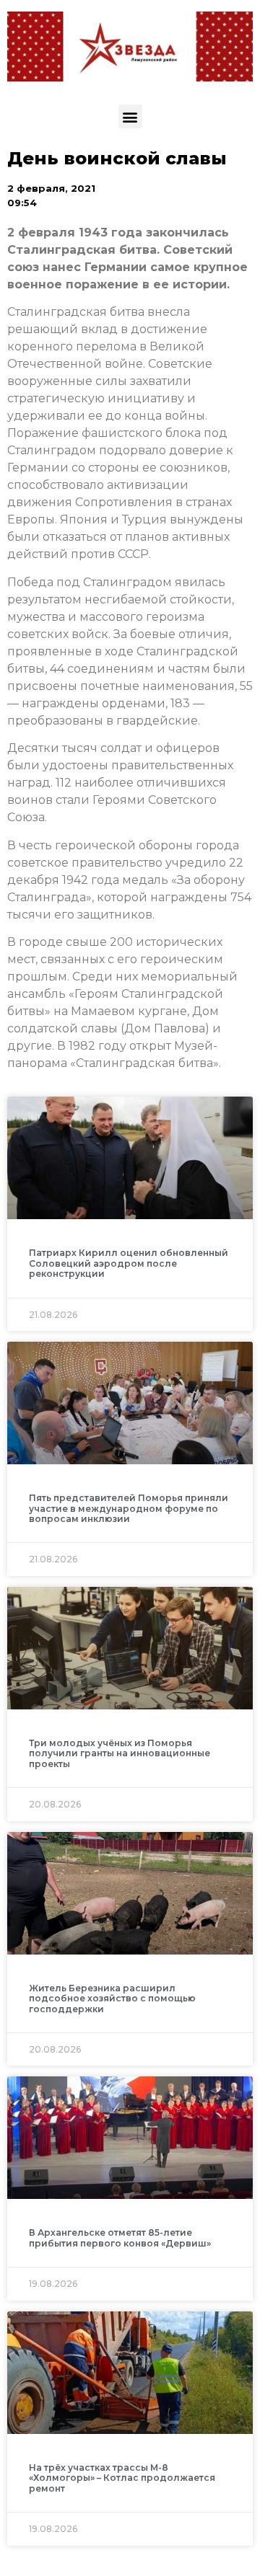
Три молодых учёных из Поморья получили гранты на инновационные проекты (120, 1753)
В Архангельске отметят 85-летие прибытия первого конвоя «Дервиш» (120, 2238)
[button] (130, 116)
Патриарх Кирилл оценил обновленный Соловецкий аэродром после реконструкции (129, 1263)
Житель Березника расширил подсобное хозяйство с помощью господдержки (112, 1999)
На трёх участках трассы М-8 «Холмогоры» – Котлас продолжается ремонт (122, 2478)
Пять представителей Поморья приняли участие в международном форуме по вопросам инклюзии (129, 1508)
